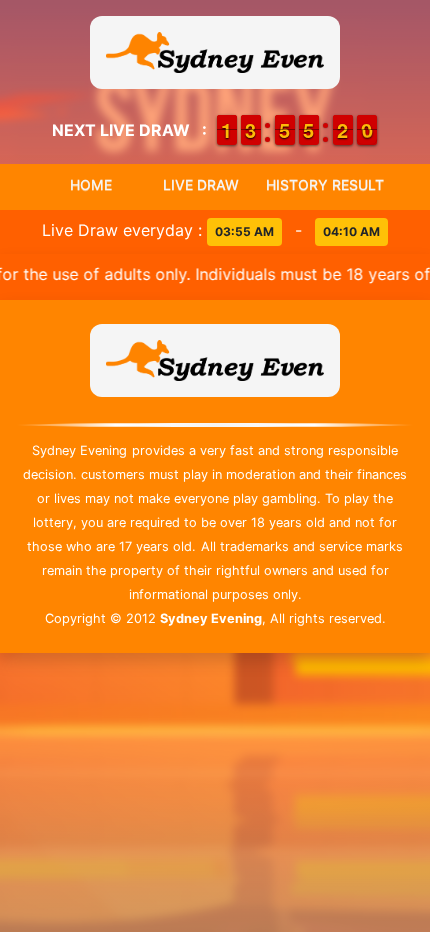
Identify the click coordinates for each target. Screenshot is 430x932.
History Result (325, 184)
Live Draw (201, 184)
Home (91, 184)
